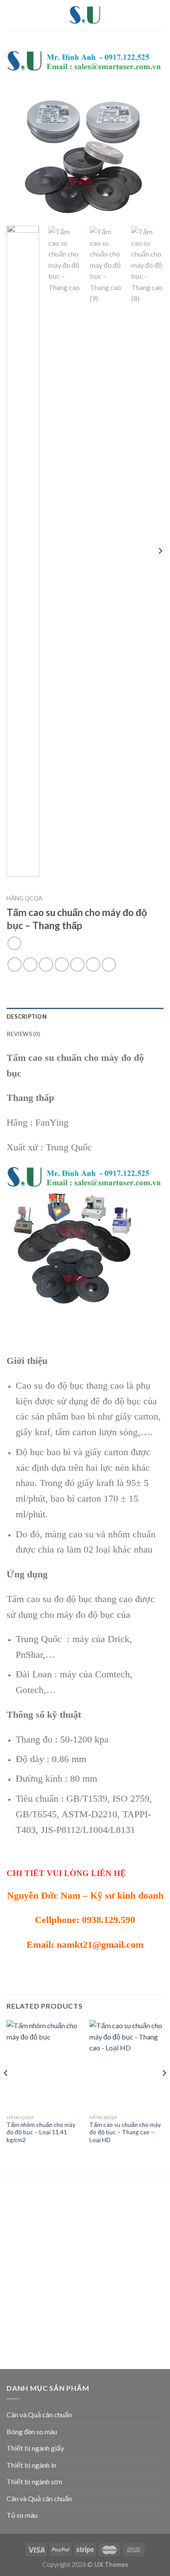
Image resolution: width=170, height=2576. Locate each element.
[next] (150, 134)
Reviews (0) (23, 1034)
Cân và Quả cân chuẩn (39, 2414)
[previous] (20, 134)
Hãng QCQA (24, 898)
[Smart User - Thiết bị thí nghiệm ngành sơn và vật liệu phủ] (85, 15)
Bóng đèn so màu (32, 2431)
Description (27, 1016)
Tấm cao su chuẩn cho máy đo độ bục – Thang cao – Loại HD (125, 2132)
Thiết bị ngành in (31, 2465)
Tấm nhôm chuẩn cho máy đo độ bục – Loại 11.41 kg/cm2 (41, 2132)
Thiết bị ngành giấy (35, 2448)
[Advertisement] (85, 2274)
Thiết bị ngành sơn (34, 2481)
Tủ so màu (22, 2515)
